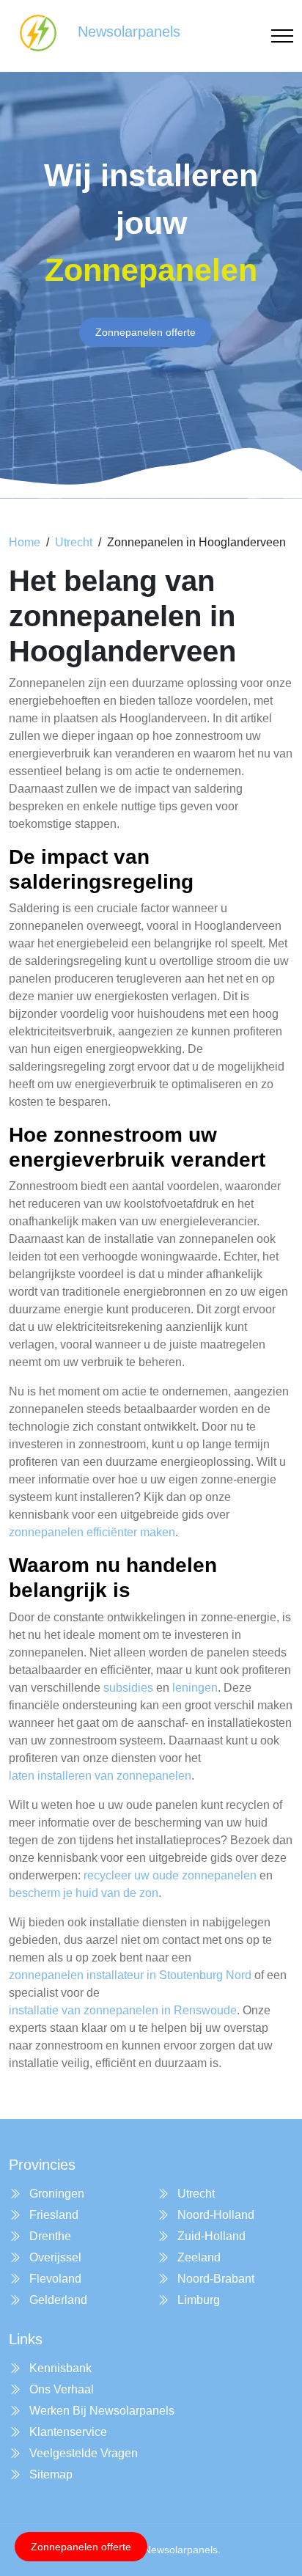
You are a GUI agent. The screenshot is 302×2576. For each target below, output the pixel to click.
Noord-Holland (214, 2215)
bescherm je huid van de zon (84, 1893)
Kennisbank (59, 2368)
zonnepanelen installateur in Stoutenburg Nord (130, 1975)
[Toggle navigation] (282, 36)
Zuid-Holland (210, 2236)
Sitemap (49, 2474)
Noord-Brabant (214, 2279)
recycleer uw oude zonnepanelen (170, 1875)
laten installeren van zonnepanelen (100, 1776)
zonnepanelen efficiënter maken (92, 1532)
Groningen (55, 2194)
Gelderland (57, 2300)
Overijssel (54, 2257)
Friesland (52, 2215)
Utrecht (74, 542)
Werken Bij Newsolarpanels (100, 2411)
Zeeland (198, 2257)
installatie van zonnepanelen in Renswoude (123, 2010)
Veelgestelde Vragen (82, 2453)
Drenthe (49, 2236)
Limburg (197, 2300)
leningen (195, 1688)
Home (25, 542)
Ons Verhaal (60, 2389)
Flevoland (54, 2279)
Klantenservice (67, 2432)
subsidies (128, 1688)
